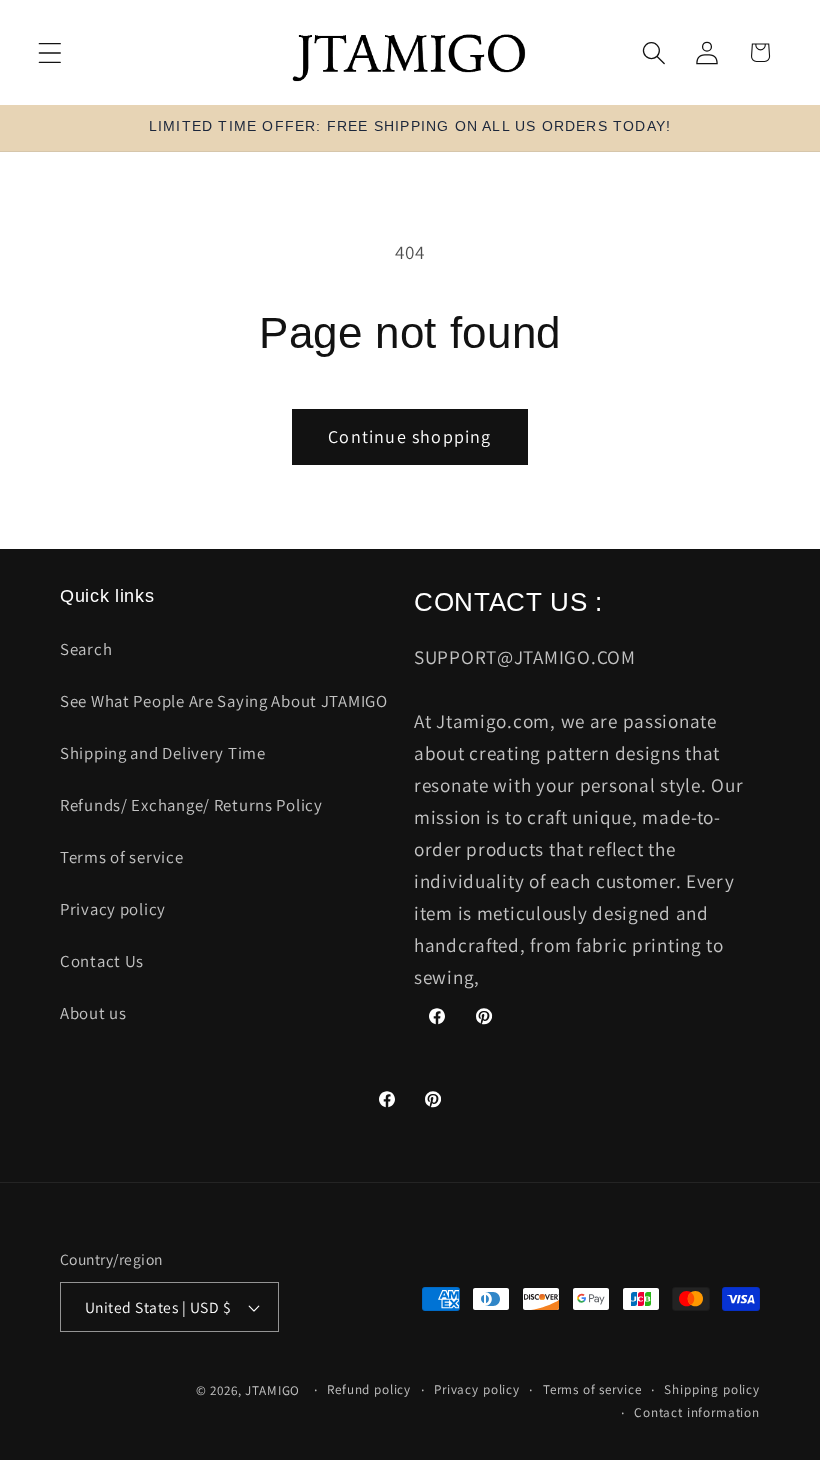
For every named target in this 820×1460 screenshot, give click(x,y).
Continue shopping (409, 436)
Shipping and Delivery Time (163, 753)
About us (93, 1013)
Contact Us (102, 961)
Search (86, 649)
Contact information (697, 1412)
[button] (50, 52)
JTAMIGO (272, 1390)
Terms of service (122, 857)
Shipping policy (712, 1389)
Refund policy (369, 1389)
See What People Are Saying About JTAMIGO (224, 701)
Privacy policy (113, 909)
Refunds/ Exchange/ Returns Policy (191, 805)
